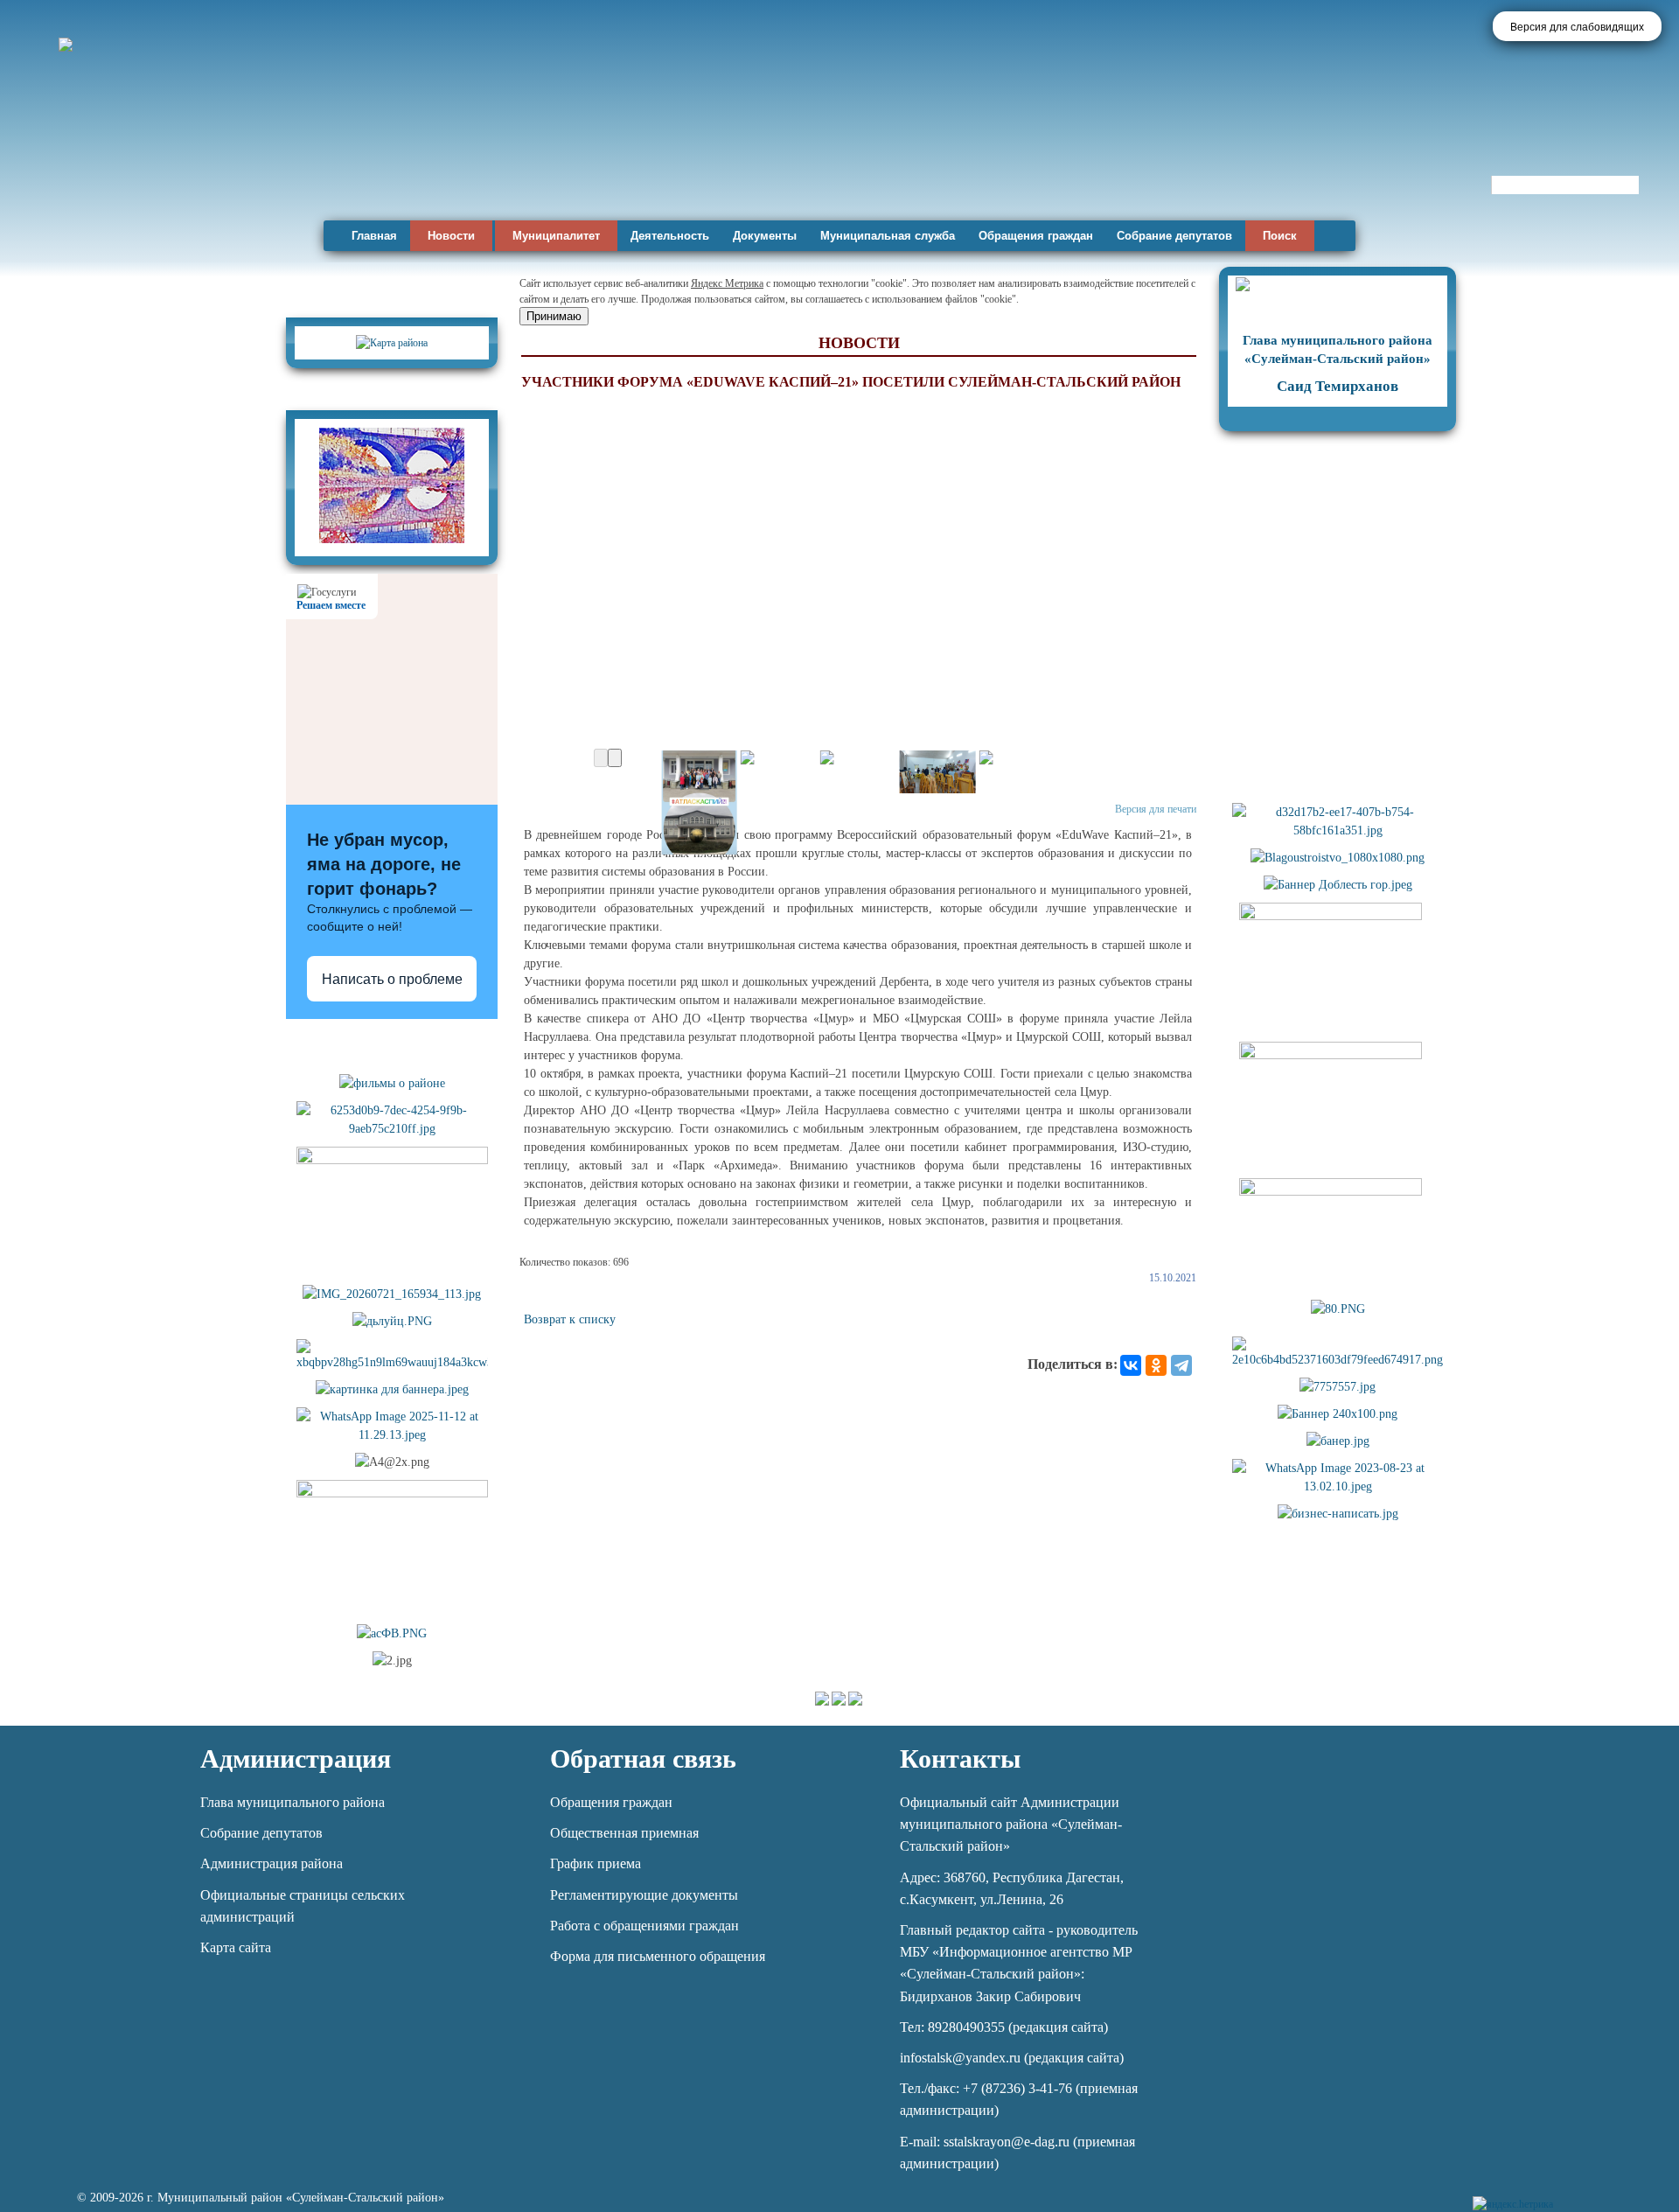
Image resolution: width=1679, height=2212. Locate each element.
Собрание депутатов (1174, 236)
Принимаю (554, 316)
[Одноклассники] (1156, 1365)
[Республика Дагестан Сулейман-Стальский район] (501, 164)
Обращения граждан (1036, 236)
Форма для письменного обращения (658, 1956)
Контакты (960, 1758)
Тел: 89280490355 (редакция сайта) (1004, 2027)
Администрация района (272, 1863)
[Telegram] (1181, 1365)
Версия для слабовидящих (1577, 27)
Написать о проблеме (392, 979)
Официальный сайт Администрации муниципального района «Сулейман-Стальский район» (1011, 1824)
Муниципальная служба (888, 236)
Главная (374, 236)
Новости (451, 236)
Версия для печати (1156, 809)
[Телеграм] (1569, 2194)
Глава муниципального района (293, 1802)
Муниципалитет (556, 236)
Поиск (1280, 236)
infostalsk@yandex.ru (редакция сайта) (1012, 2058)
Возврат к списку (570, 1319)
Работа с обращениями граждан (644, 1926)
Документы (765, 236)
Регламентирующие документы (644, 1895)
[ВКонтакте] (1131, 1365)
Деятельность (670, 236)
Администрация (296, 1758)
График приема (596, 1863)
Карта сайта (236, 1947)
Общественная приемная (624, 1833)
